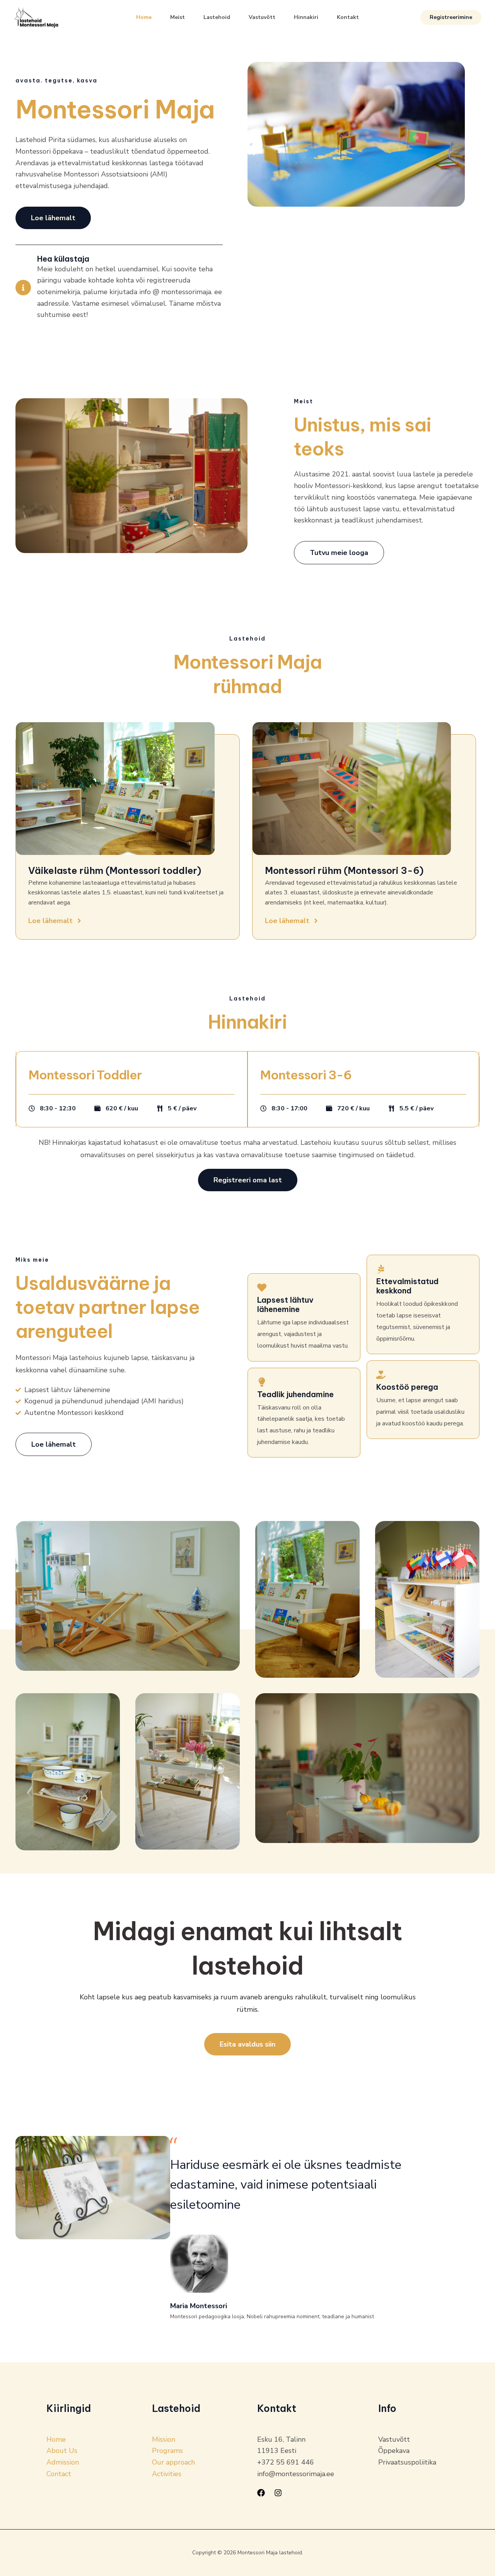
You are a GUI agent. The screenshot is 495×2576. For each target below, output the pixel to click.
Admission (63, 2462)
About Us (62, 2451)
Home (144, 17)
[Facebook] (261, 2493)
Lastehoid (217, 17)
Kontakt (348, 17)
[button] (451, 17)
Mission (164, 2439)
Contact (59, 2474)
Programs (167, 2451)
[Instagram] (278, 2493)
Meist (178, 17)
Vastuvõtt (262, 17)
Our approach (173, 2462)
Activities (167, 2474)
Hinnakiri (306, 17)
